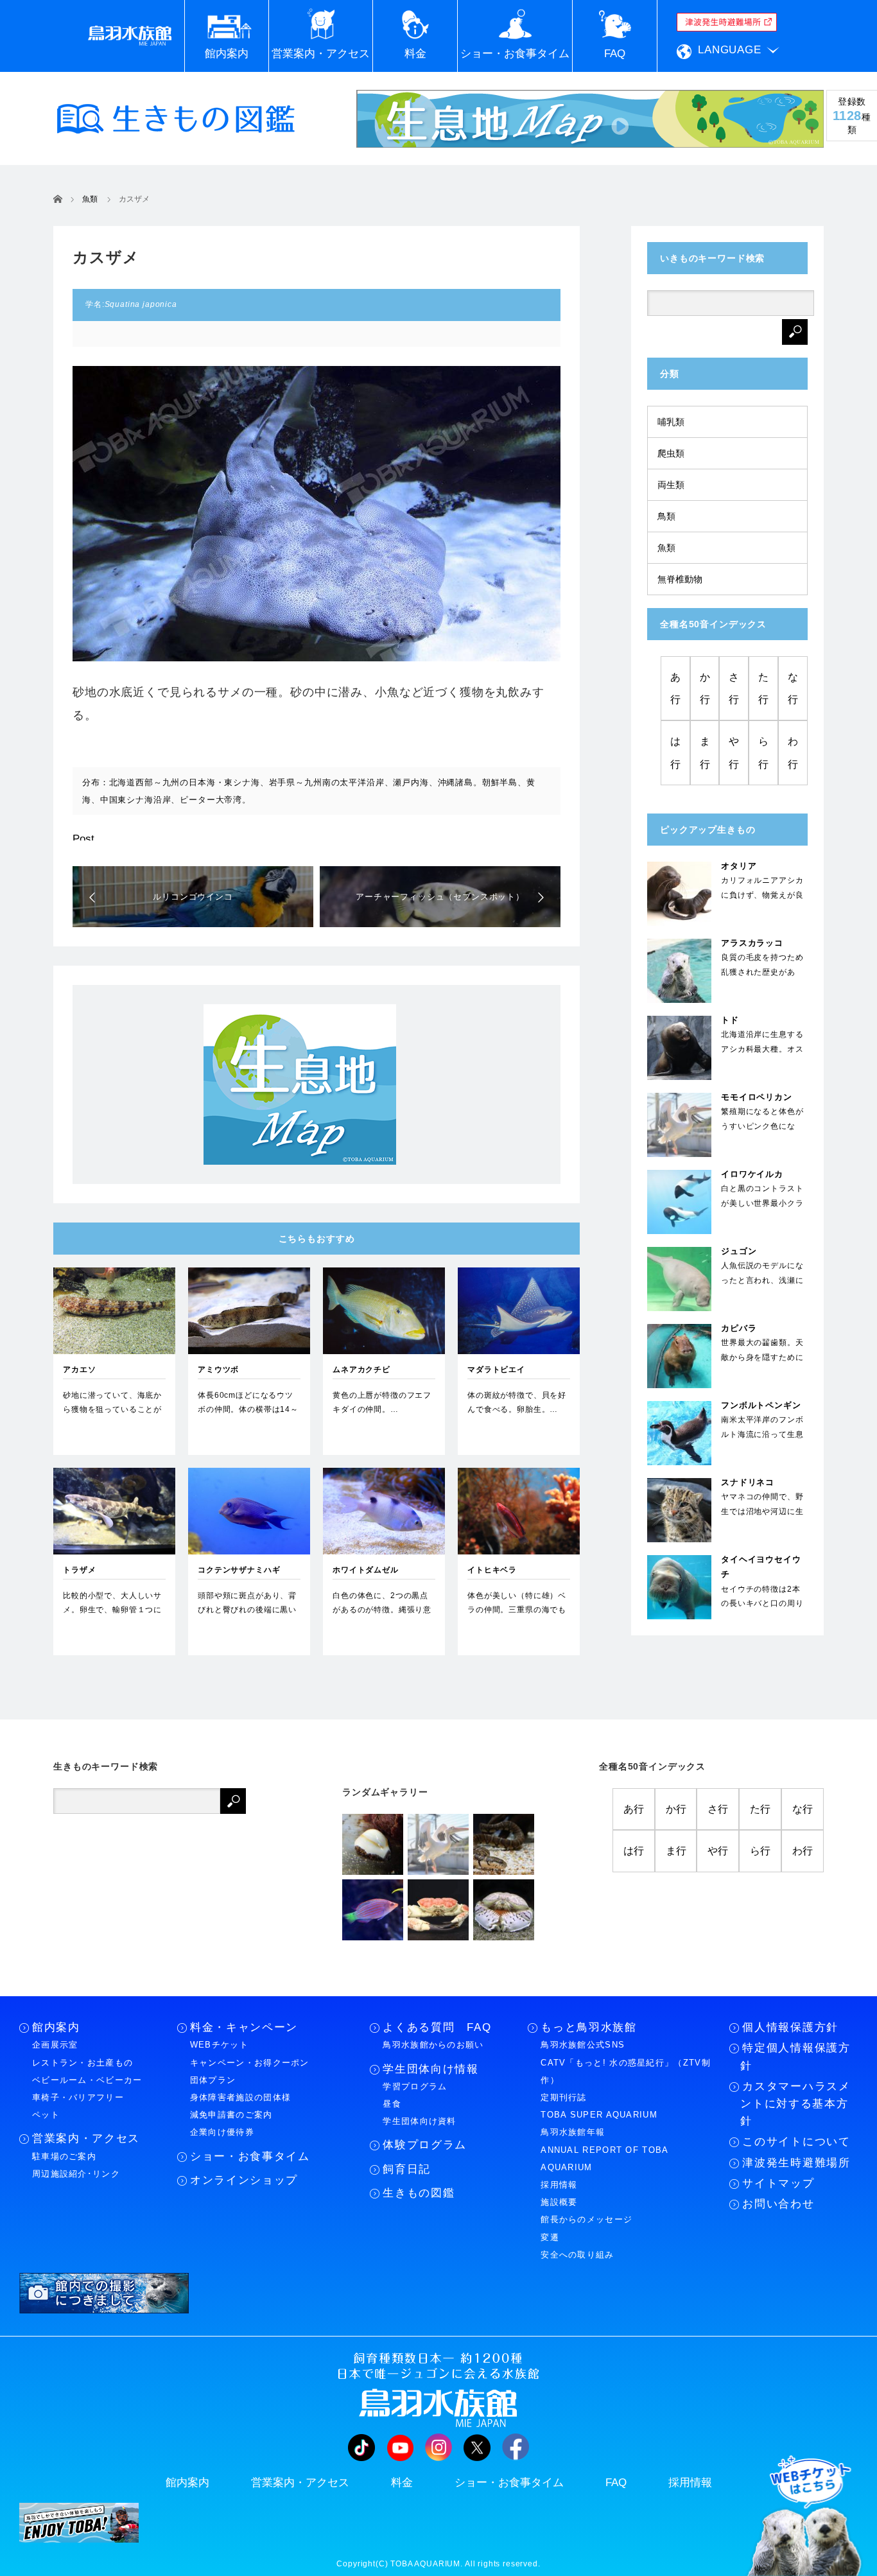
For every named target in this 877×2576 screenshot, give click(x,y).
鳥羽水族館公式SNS (583, 2045)
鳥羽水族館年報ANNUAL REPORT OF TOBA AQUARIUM (604, 2149)
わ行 (793, 753)
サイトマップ (778, 2183)
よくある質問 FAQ (437, 2027)
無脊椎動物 (680, 579)
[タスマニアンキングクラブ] (438, 1910)
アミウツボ (218, 1370)
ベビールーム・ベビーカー (87, 2080)
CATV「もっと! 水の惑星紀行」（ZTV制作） (626, 2071)
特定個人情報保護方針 (795, 2057)
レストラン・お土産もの (82, 2063)
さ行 (734, 688)
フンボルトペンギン (761, 1405)
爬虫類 (671, 453)
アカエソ (79, 1370)
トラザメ (79, 1570)
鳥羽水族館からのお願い (433, 2045)
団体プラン (213, 2080)
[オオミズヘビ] (504, 1844)
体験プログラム (425, 2145)
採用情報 (559, 2185)
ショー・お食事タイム (250, 2156)
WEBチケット (219, 2045)
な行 (793, 688)
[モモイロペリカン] (438, 1844)
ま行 (705, 753)
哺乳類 (671, 422)
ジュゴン (739, 1251)
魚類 (666, 548)
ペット (46, 2115)
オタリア (739, 866)
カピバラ (739, 1328)
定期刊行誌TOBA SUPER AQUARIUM (599, 2106)
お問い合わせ (778, 2204)
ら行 (763, 753)
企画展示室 (55, 2045)
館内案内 (56, 2027)
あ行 (675, 688)
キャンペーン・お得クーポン (250, 2063)
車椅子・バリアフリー (78, 2097)
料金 (402, 2483)
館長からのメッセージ (586, 2219)
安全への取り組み (577, 2255)
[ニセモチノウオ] (373, 1910)
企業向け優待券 (222, 2132)
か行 (705, 688)
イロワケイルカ (752, 1174)
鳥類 (666, 516)
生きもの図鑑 (419, 2193)
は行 (675, 753)
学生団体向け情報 (430, 2069)
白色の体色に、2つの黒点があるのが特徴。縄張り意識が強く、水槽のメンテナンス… (382, 1616)
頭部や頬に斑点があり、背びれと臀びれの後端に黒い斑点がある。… (247, 1609)
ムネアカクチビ (361, 1370)
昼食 (392, 2104)
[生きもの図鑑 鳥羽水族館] (176, 119)
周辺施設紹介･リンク (76, 2174)
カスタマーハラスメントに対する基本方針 (795, 2104)
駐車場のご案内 (64, 2156)
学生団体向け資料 (419, 2121)
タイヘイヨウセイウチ (761, 1567)
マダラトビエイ (496, 1370)
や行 (734, 753)
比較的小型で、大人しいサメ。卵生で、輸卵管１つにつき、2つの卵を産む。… (112, 1609)
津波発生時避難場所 (796, 2163)
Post (83, 839)
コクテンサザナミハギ (239, 1570)
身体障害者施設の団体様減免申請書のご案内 (240, 2106)
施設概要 (559, 2202)
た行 (763, 688)
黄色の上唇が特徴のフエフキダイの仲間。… (382, 1402)
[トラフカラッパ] (504, 1910)
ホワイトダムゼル (366, 1570)
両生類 (671, 485)
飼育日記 (407, 2169)
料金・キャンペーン (244, 2027)
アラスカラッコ (752, 943)
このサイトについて (796, 2142)
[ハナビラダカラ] (373, 1844)
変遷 (550, 2237)
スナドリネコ (748, 1482)
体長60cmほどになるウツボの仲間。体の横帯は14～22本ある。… (248, 1409)
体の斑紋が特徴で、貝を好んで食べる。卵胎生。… (517, 1402)
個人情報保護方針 (790, 2027)
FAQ (616, 2483)
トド (730, 1020)
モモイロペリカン (757, 1097)
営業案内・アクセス (86, 2138)
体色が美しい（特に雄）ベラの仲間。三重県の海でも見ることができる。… (517, 1609)
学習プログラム (415, 2086)
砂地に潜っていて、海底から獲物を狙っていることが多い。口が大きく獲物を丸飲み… (112, 1416)
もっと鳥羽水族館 (588, 2027)
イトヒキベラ (492, 1570)
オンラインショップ (244, 2180)
